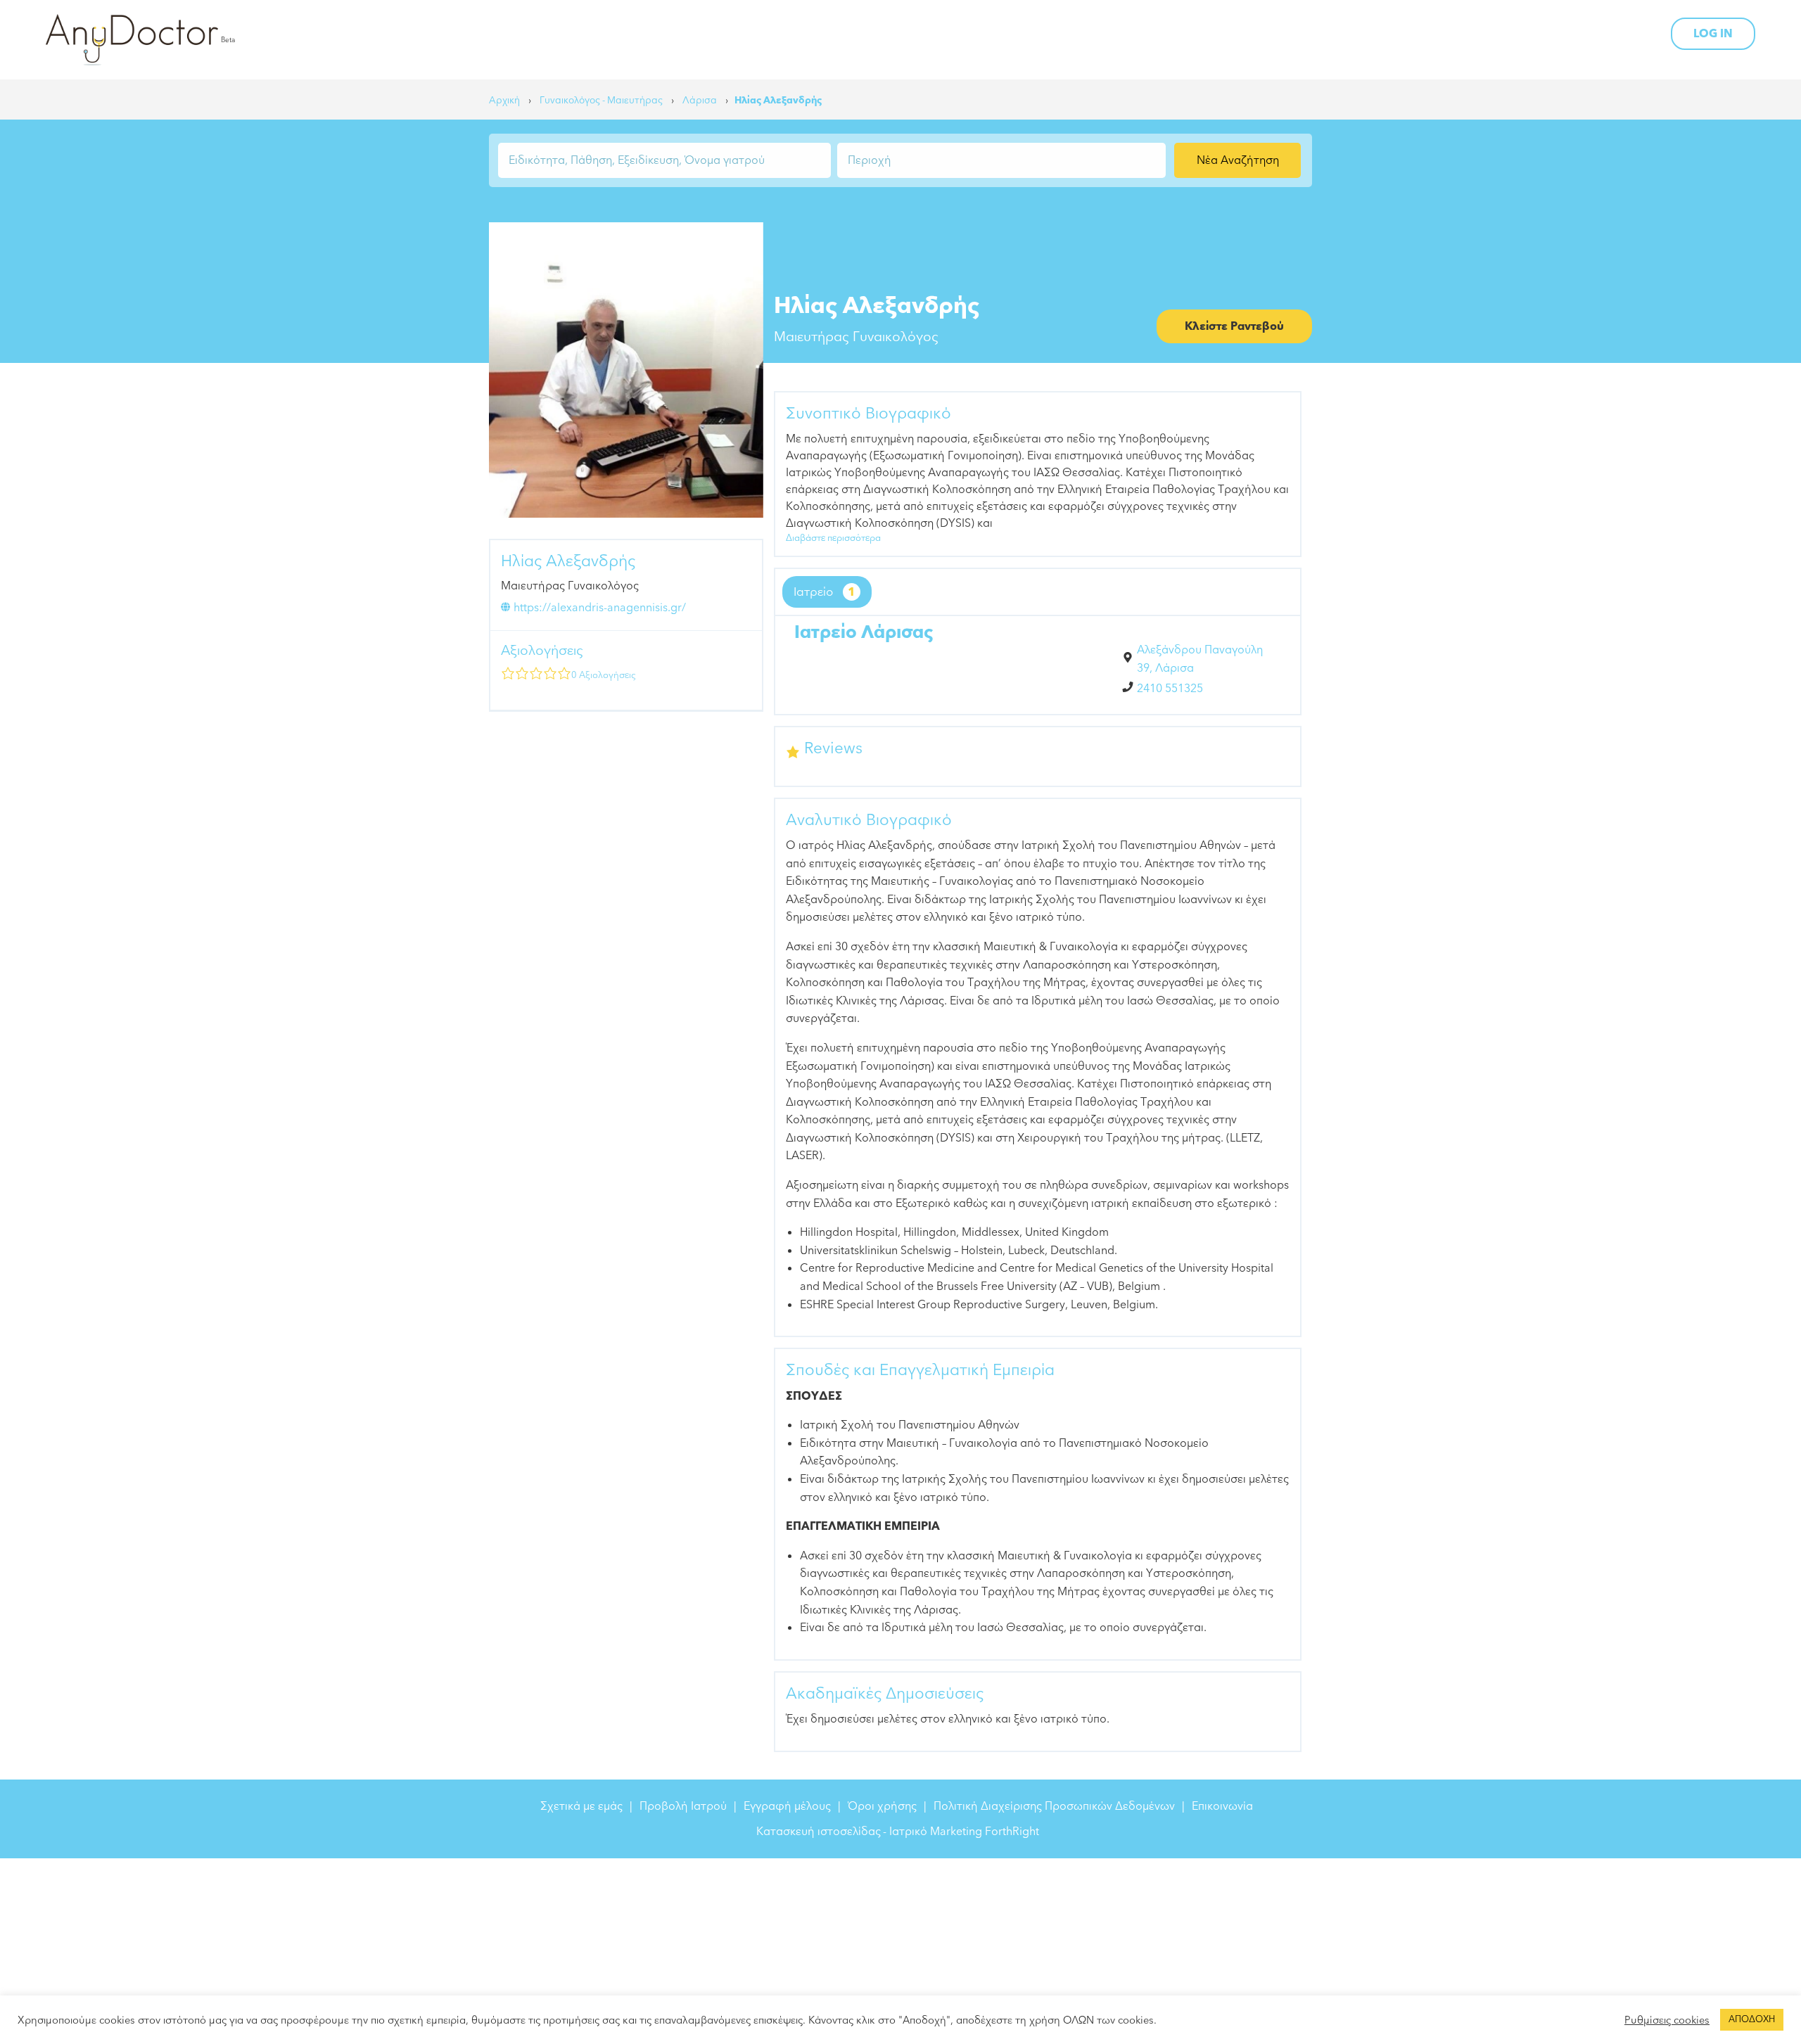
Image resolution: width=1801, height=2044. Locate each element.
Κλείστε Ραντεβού (1234, 326)
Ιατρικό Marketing (936, 1832)
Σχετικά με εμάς (581, 1806)
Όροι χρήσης (882, 1806)
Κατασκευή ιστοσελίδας (819, 1832)
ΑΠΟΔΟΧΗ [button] (1752, 2019)
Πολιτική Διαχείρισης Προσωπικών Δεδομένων (1054, 1806)
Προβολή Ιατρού (683, 1806)
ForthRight (1012, 1832)
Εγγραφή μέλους (787, 1806)
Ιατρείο (825, 592)
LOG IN (1713, 34)
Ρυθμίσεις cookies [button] (1667, 2020)
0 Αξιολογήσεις (604, 675)
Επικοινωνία (1222, 1806)
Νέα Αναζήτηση (1238, 160)
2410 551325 (1170, 689)
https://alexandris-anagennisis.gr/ (600, 608)
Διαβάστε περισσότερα (833, 538)
